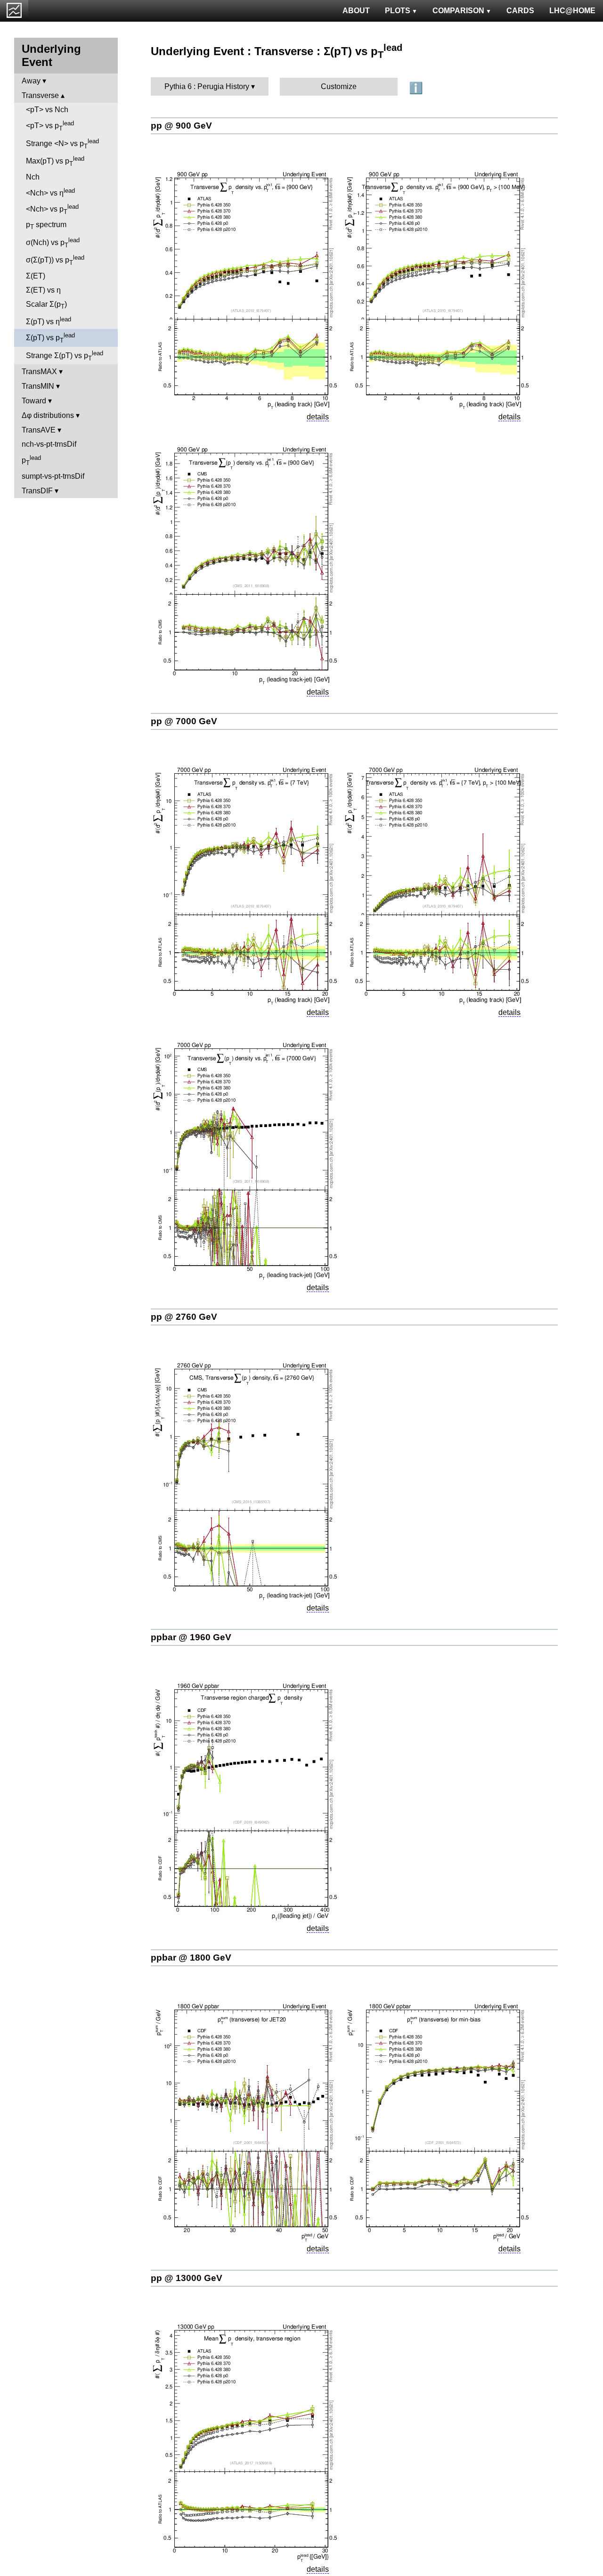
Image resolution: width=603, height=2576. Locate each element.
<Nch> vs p (52, 209)
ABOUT (356, 11)
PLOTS (398, 11)
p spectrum (46, 225)
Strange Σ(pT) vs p (65, 356)
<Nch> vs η (50, 192)
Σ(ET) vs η (43, 290)
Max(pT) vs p (55, 161)
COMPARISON (458, 11)
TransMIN (38, 386)
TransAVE (39, 430)
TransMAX (39, 372)
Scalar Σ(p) (46, 305)
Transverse (40, 95)
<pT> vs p (50, 126)
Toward (34, 401)
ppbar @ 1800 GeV (191, 1958)
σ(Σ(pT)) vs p (55, 260)
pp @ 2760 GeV (184, 1317)
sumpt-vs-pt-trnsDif (53, 476)
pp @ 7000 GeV (184, 721)
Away (31, 81)
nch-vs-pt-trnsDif (49, 444)
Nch (33, 177)
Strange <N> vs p (62, 144)
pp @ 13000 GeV (187, 2278)
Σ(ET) (36, 276)
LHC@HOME (572, 11)
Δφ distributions (48, 415)
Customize (339, 86)
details (318, 417)
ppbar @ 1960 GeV (191, 1637)
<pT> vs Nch (47, 110)
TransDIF (37, 491)
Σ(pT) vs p (50, 338)
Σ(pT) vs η (49, 321)
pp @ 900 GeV (181, 126)
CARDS (520, 11)
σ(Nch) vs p (53, 243)
